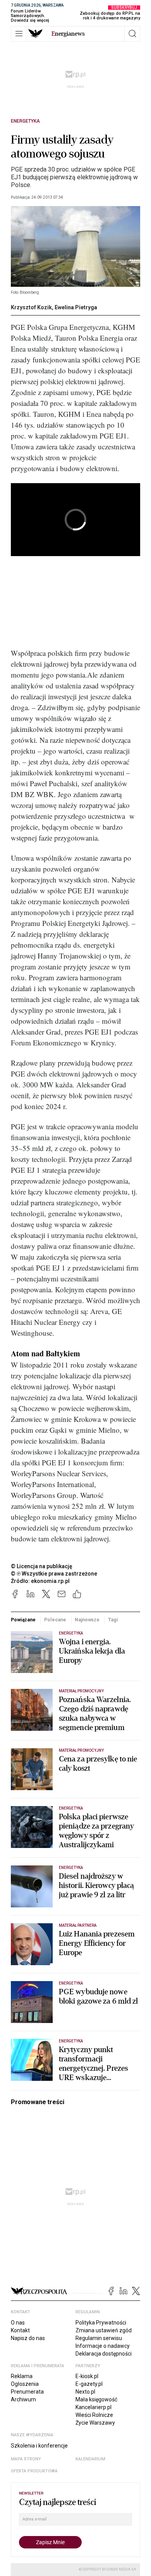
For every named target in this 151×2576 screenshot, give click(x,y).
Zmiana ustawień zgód (104, 2330)
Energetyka (25, 121)
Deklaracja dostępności (104, 2354)
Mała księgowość (96, 2399)
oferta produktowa (34, 2471)
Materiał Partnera (78, 1925)
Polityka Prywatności (101, 2323)
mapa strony (26, 2459)
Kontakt (20, 2330)
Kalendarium (90, 2459)
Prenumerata (27, 2392)
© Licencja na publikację (42, 1566)
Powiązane (23, 1620)
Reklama (22, 2376)
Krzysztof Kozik (31, 307)
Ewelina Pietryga (76, 307)
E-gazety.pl (89, 2384)
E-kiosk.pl (87, 2376)
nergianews (68, 34)
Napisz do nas (28, 2338)
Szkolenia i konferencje (39, 2446)
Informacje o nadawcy (103, 2346)
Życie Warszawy (95, 2423)
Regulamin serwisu (99, 2338)
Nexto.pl (85, 2392)
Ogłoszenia (25, 2384)
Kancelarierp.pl (94, 2407)
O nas (18, 2323)
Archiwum (23, 2399)
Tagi (113, 1620)
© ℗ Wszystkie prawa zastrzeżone (54, 1574)
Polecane (55, 1620)
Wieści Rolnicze (94, 2415)
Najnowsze (87, 1620)
